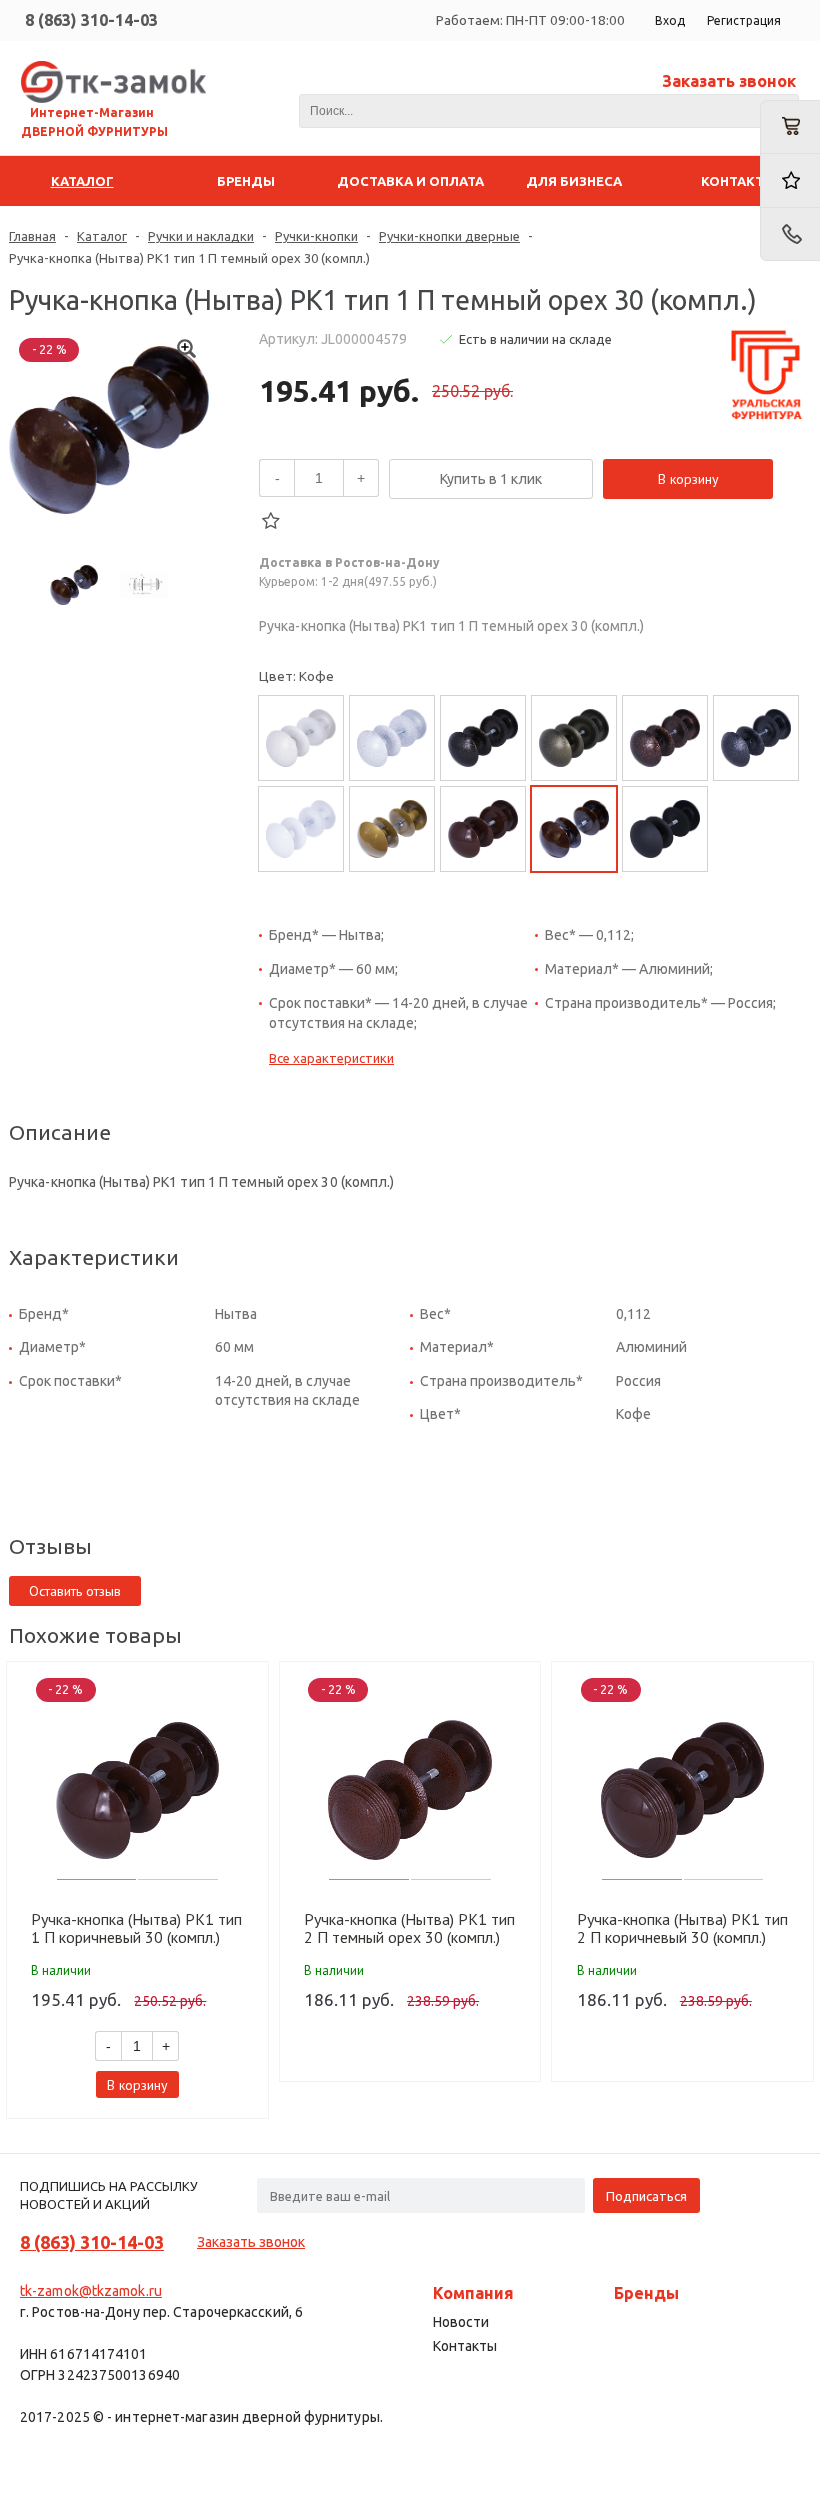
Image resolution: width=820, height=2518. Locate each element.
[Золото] (301, 738)
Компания (473, 2293)
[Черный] (665, 829)
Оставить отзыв (75, 1591)
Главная (32, 236)
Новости (461, 2322)
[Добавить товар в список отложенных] (271, 521)
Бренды (646, 2293)
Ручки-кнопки (316, 236)
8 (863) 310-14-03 (91, 20)
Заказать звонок (729, 81)
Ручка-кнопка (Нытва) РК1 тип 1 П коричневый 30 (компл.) (136, 1928)
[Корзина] (790, 127)
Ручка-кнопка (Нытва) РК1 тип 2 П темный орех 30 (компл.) (409, 1928)
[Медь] (665, 738)
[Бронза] (392, 738)
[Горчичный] (392, 829)
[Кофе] (483, 829)
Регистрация (744, 20)
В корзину (688, 479)
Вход (670, 20)
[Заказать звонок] (790, 234)
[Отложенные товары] (790, 180)
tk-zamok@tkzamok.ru (91, 2291)
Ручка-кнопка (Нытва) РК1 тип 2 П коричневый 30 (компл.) (682, 1928)
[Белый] (301, 829)
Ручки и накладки (201, 236)
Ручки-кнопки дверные (449, 236)
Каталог (102, 236)
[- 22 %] (138, 1790)
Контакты (465, 2346)
